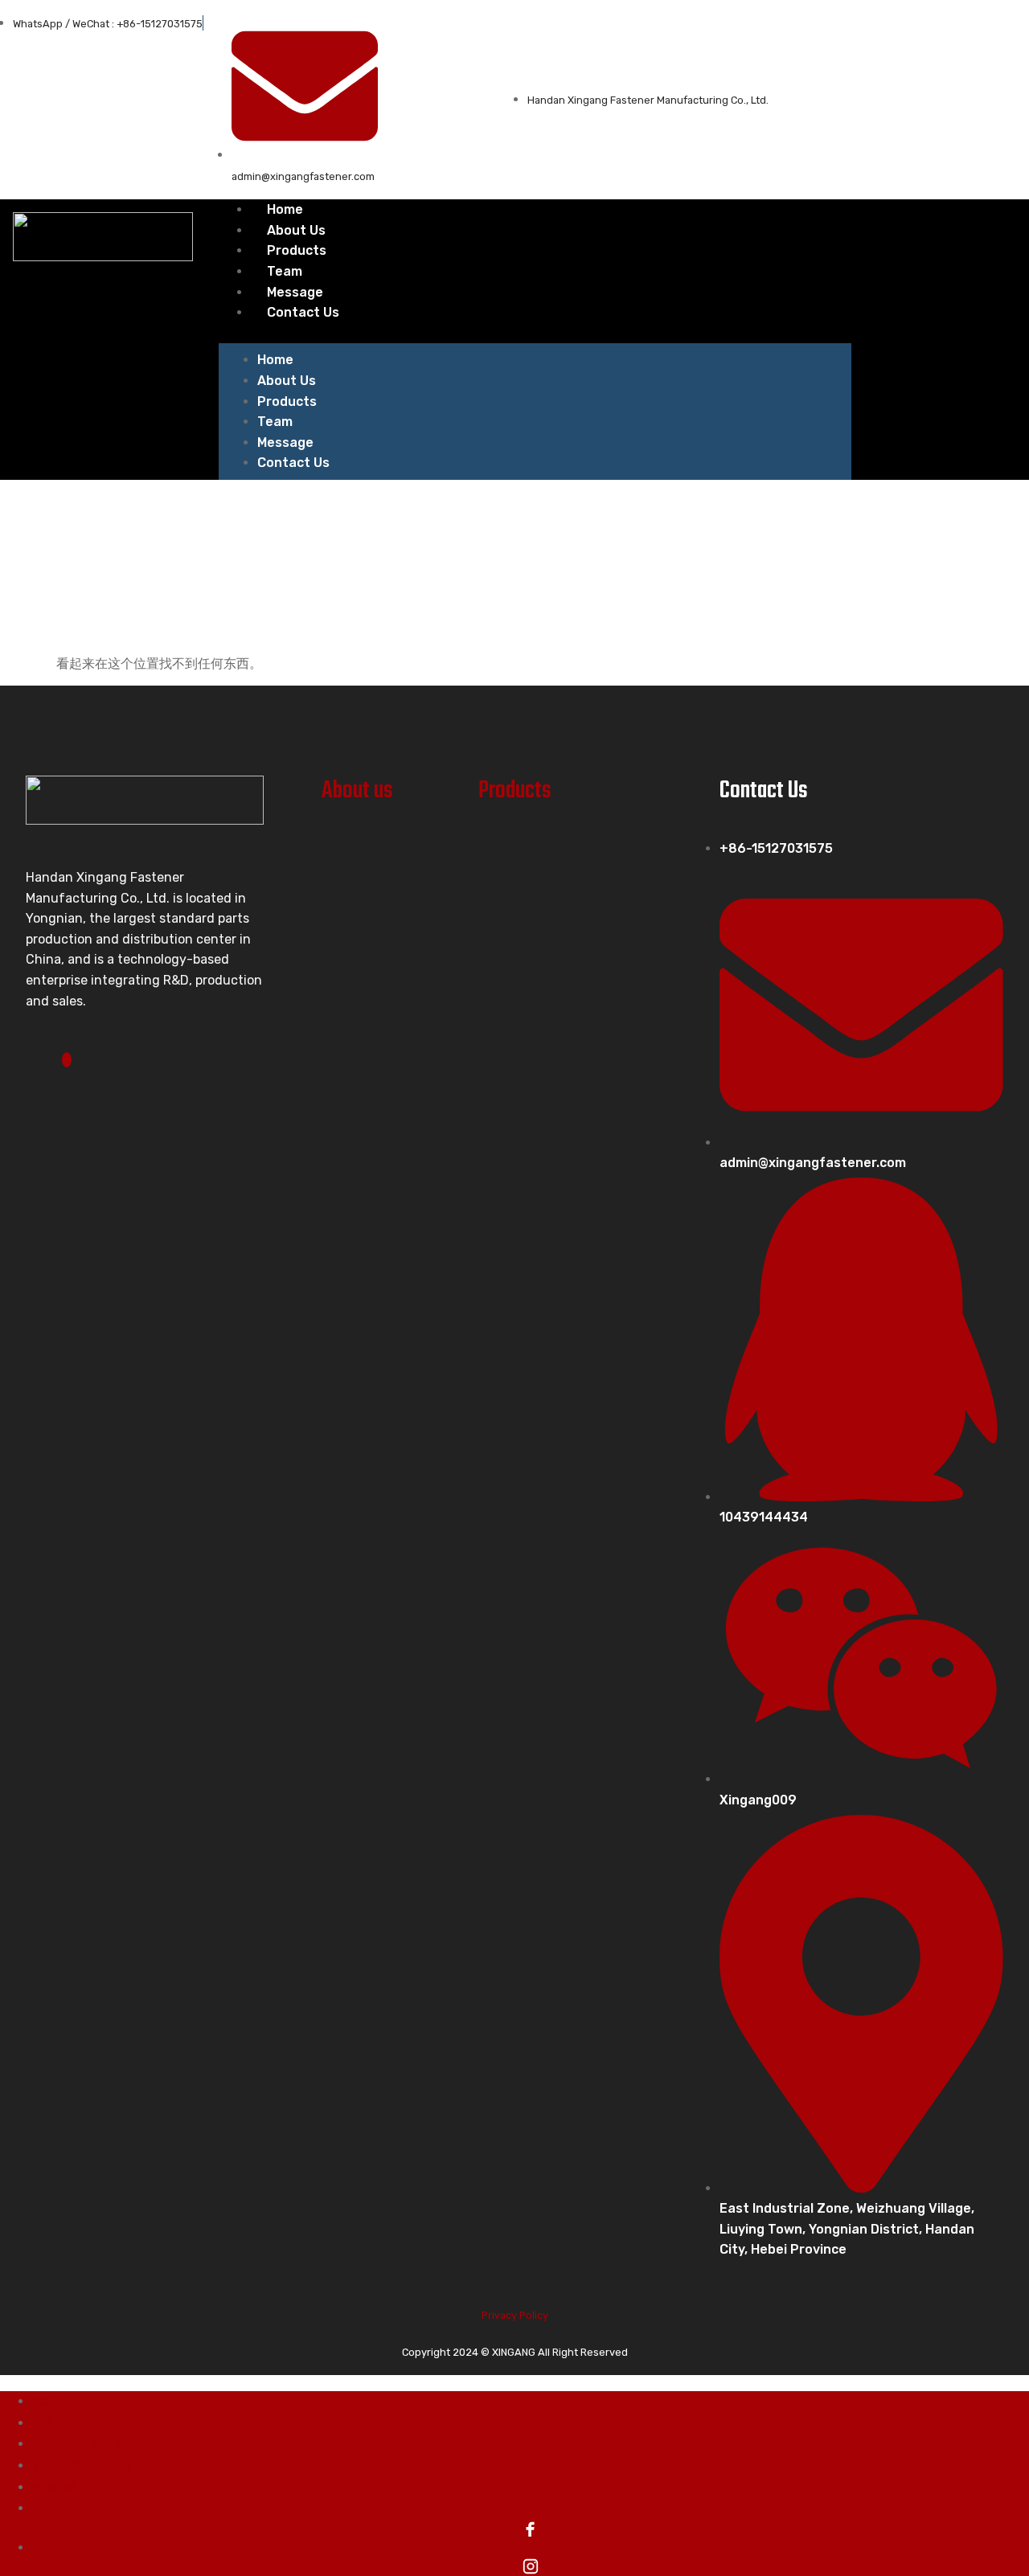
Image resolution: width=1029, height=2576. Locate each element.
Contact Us (303, 312)
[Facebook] (67, 1060)
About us (357, 791)
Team (275, 422)
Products (287, 401)
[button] (535, 334)
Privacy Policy (515, 2315)
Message (285, 442)
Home (275, 360)
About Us (287, 381)
